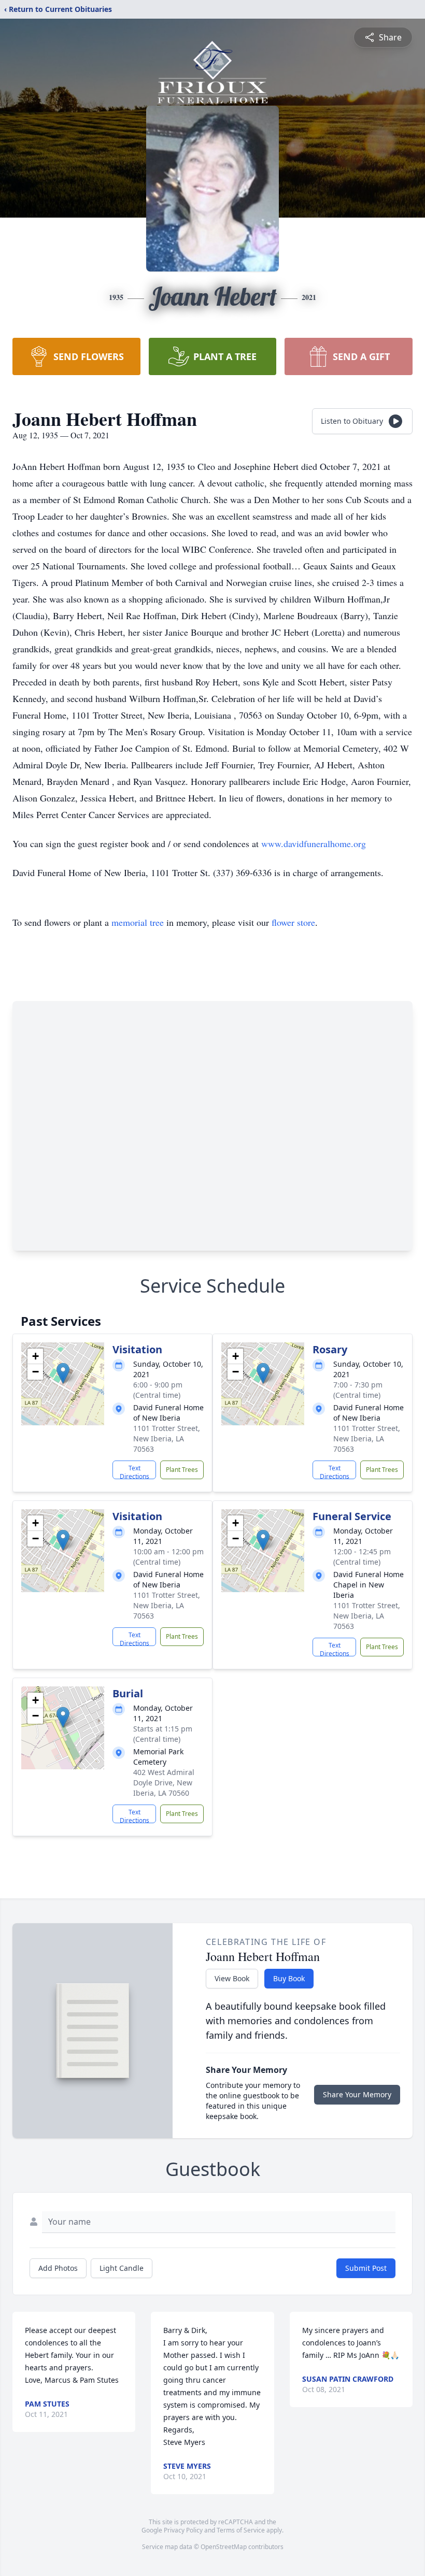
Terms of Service (241, 2530)
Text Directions (134, 1471)
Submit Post (366, 2268)
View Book (232, 1978)
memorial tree (138, 922)
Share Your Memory (357, 2094)
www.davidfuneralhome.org (314, 843)
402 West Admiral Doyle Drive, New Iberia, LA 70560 (164, 1783)
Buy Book (289, 1978)
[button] (63, 1373)
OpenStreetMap (224, 2547)
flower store (293, 922)
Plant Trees (182, 1470)
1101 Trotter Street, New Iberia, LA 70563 (167, 1439)
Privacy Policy (183, 2530)
